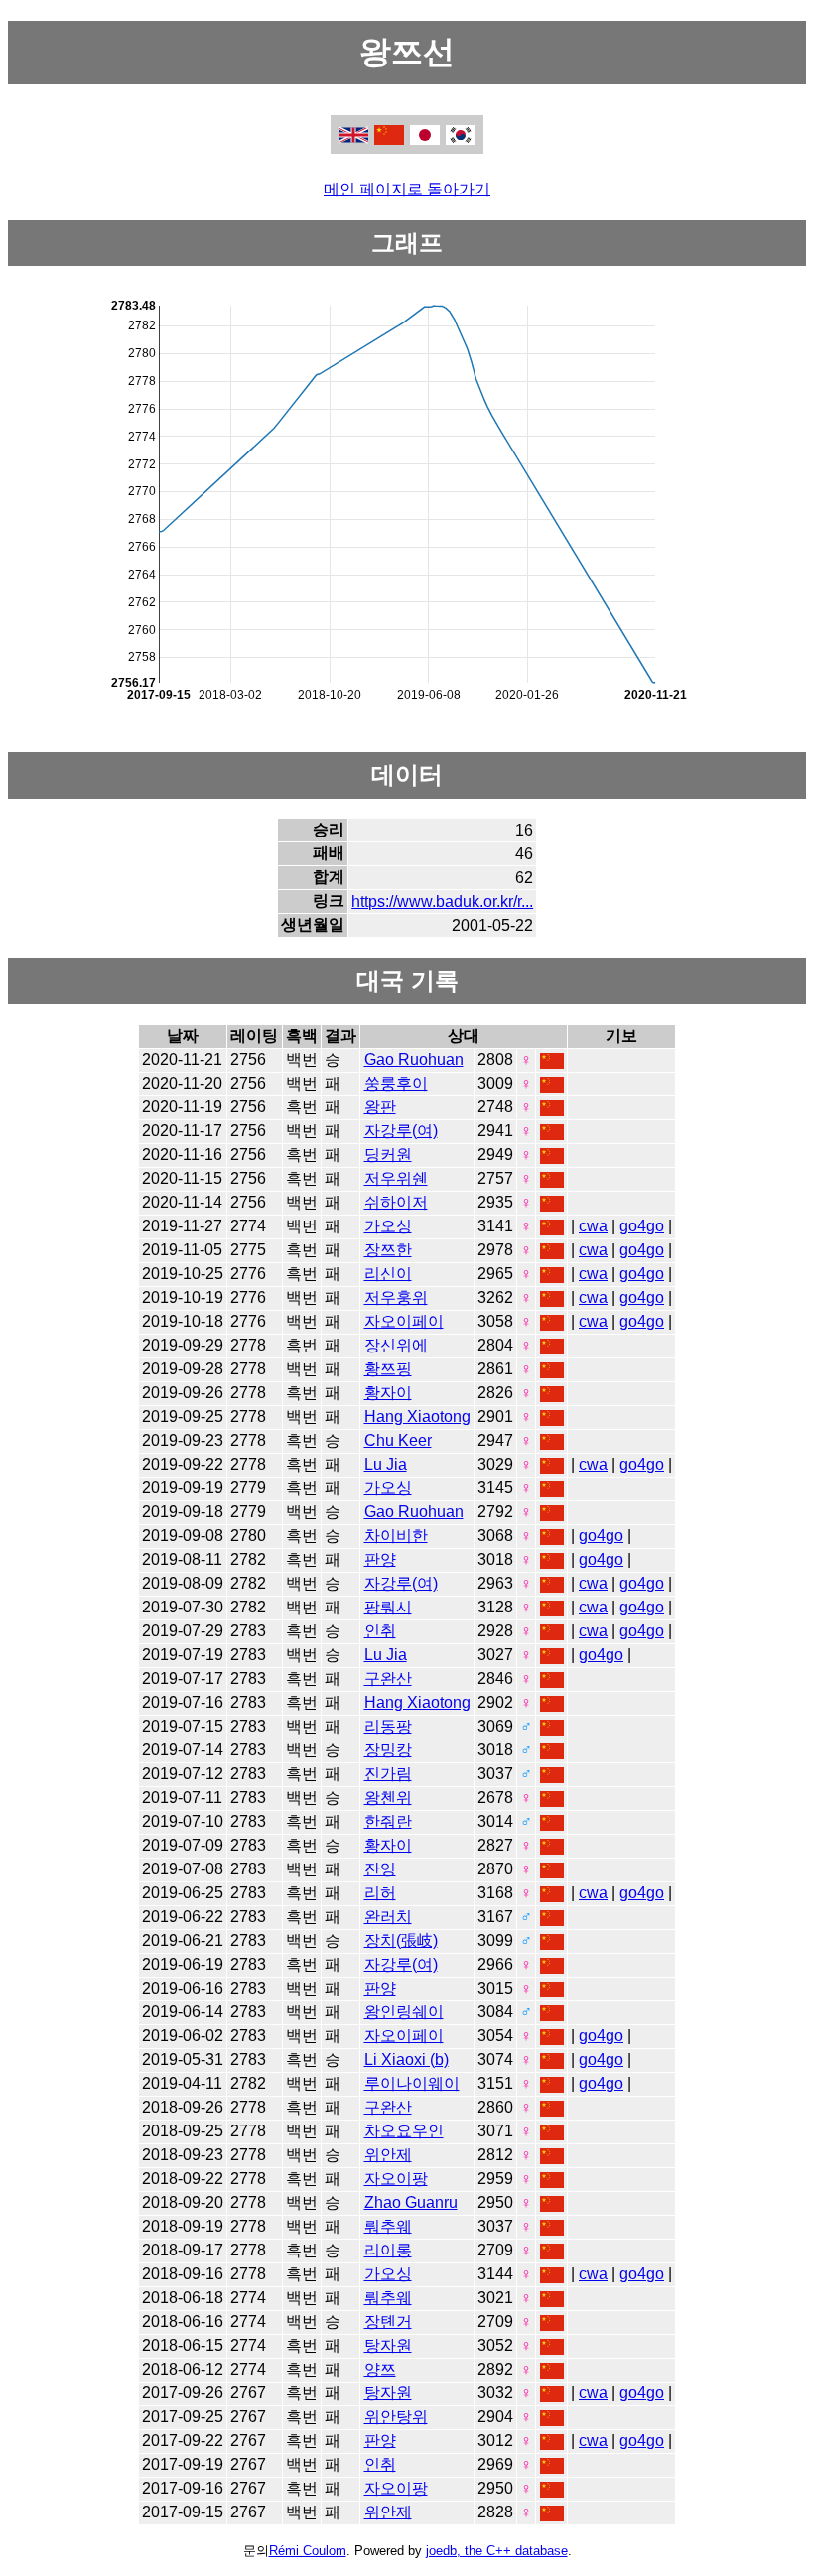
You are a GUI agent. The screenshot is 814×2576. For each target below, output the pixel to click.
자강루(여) (401, 1131)
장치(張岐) (401, 1940)
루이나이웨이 (412, 2083)
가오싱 (388, 1226)
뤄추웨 (388, 2226)
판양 (380, 1559)
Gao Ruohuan (414, 1059)
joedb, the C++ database (497, 2551)
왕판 (380, 1107)
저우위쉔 (396, 1178)
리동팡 (388, 1726)
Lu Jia (386, 1464)
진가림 (388, 1774)
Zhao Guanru (411, 2202)
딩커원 (388, 1155)
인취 (380, 1631)
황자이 (388, 1393)
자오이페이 (404, 1321)
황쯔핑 (388, 1369)
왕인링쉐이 (404, 2012)
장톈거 (388, 2321)
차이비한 (396, 1536)
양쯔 (380, 2369)
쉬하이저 (396, 1202)
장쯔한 (388, 1250)
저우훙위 (396, 1297)
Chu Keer (398, 1440)
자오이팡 (396, 2179)
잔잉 (380, 1869)
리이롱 (388, 2250)
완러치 (388, 1917)
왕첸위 (388, 1798)
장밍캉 (388, 1750)
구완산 (388, 1678)
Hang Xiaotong (417, 1417)
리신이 (388, 1274)
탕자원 (388, 2345)
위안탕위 (396, 2417)
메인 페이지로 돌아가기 (407, 189)
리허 (380, 1893)
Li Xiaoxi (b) (407, 2060)
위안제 (388, 2155)
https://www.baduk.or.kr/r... (442, 902)
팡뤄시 (388, 1607)
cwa (593, 1226)
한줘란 (388, 1821)
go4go (642, 1226)
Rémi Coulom (308, 2551)
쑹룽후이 (396, 1083)
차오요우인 (404, 2131)
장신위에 (396, 1345)
